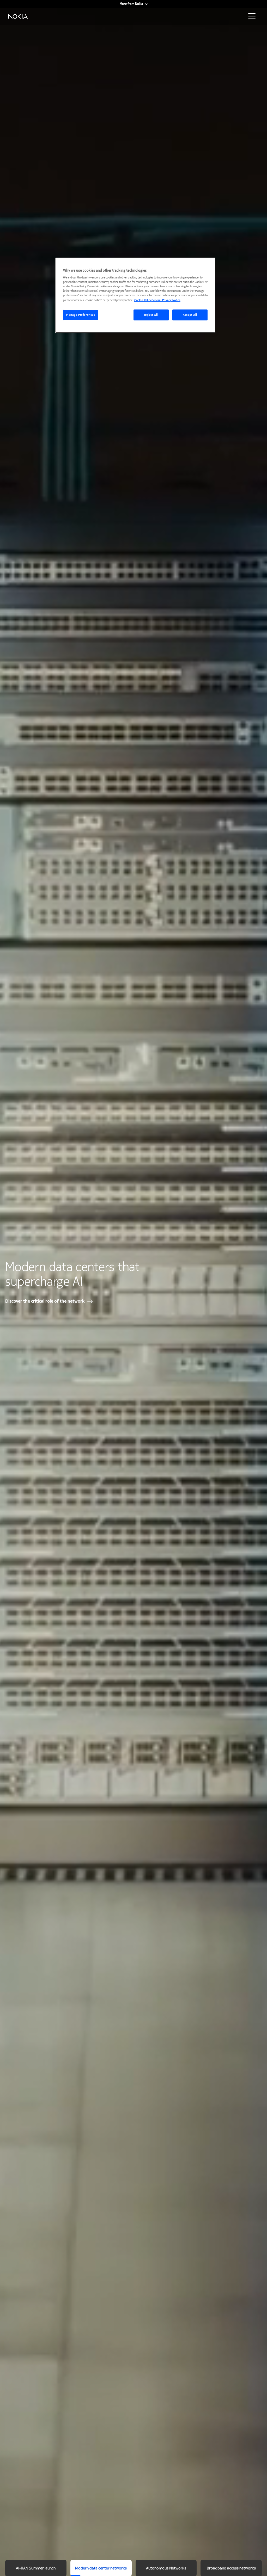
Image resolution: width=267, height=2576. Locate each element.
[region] (135, 295)
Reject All (151, 315)
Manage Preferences (81, 315)
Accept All (190, 315)
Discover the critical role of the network (45, 1301)
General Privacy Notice (166, 300)
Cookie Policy (143, 300)
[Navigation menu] (253, 18)
